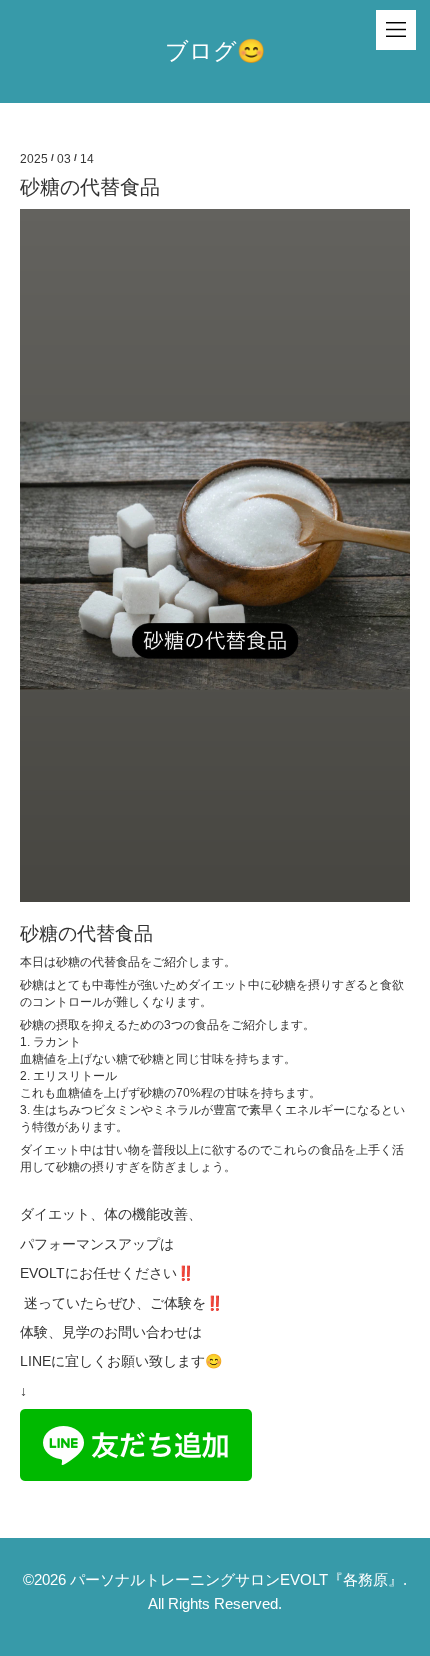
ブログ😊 (215, 51)
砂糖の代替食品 (90, 187)
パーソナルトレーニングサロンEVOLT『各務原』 (236, 1579)
